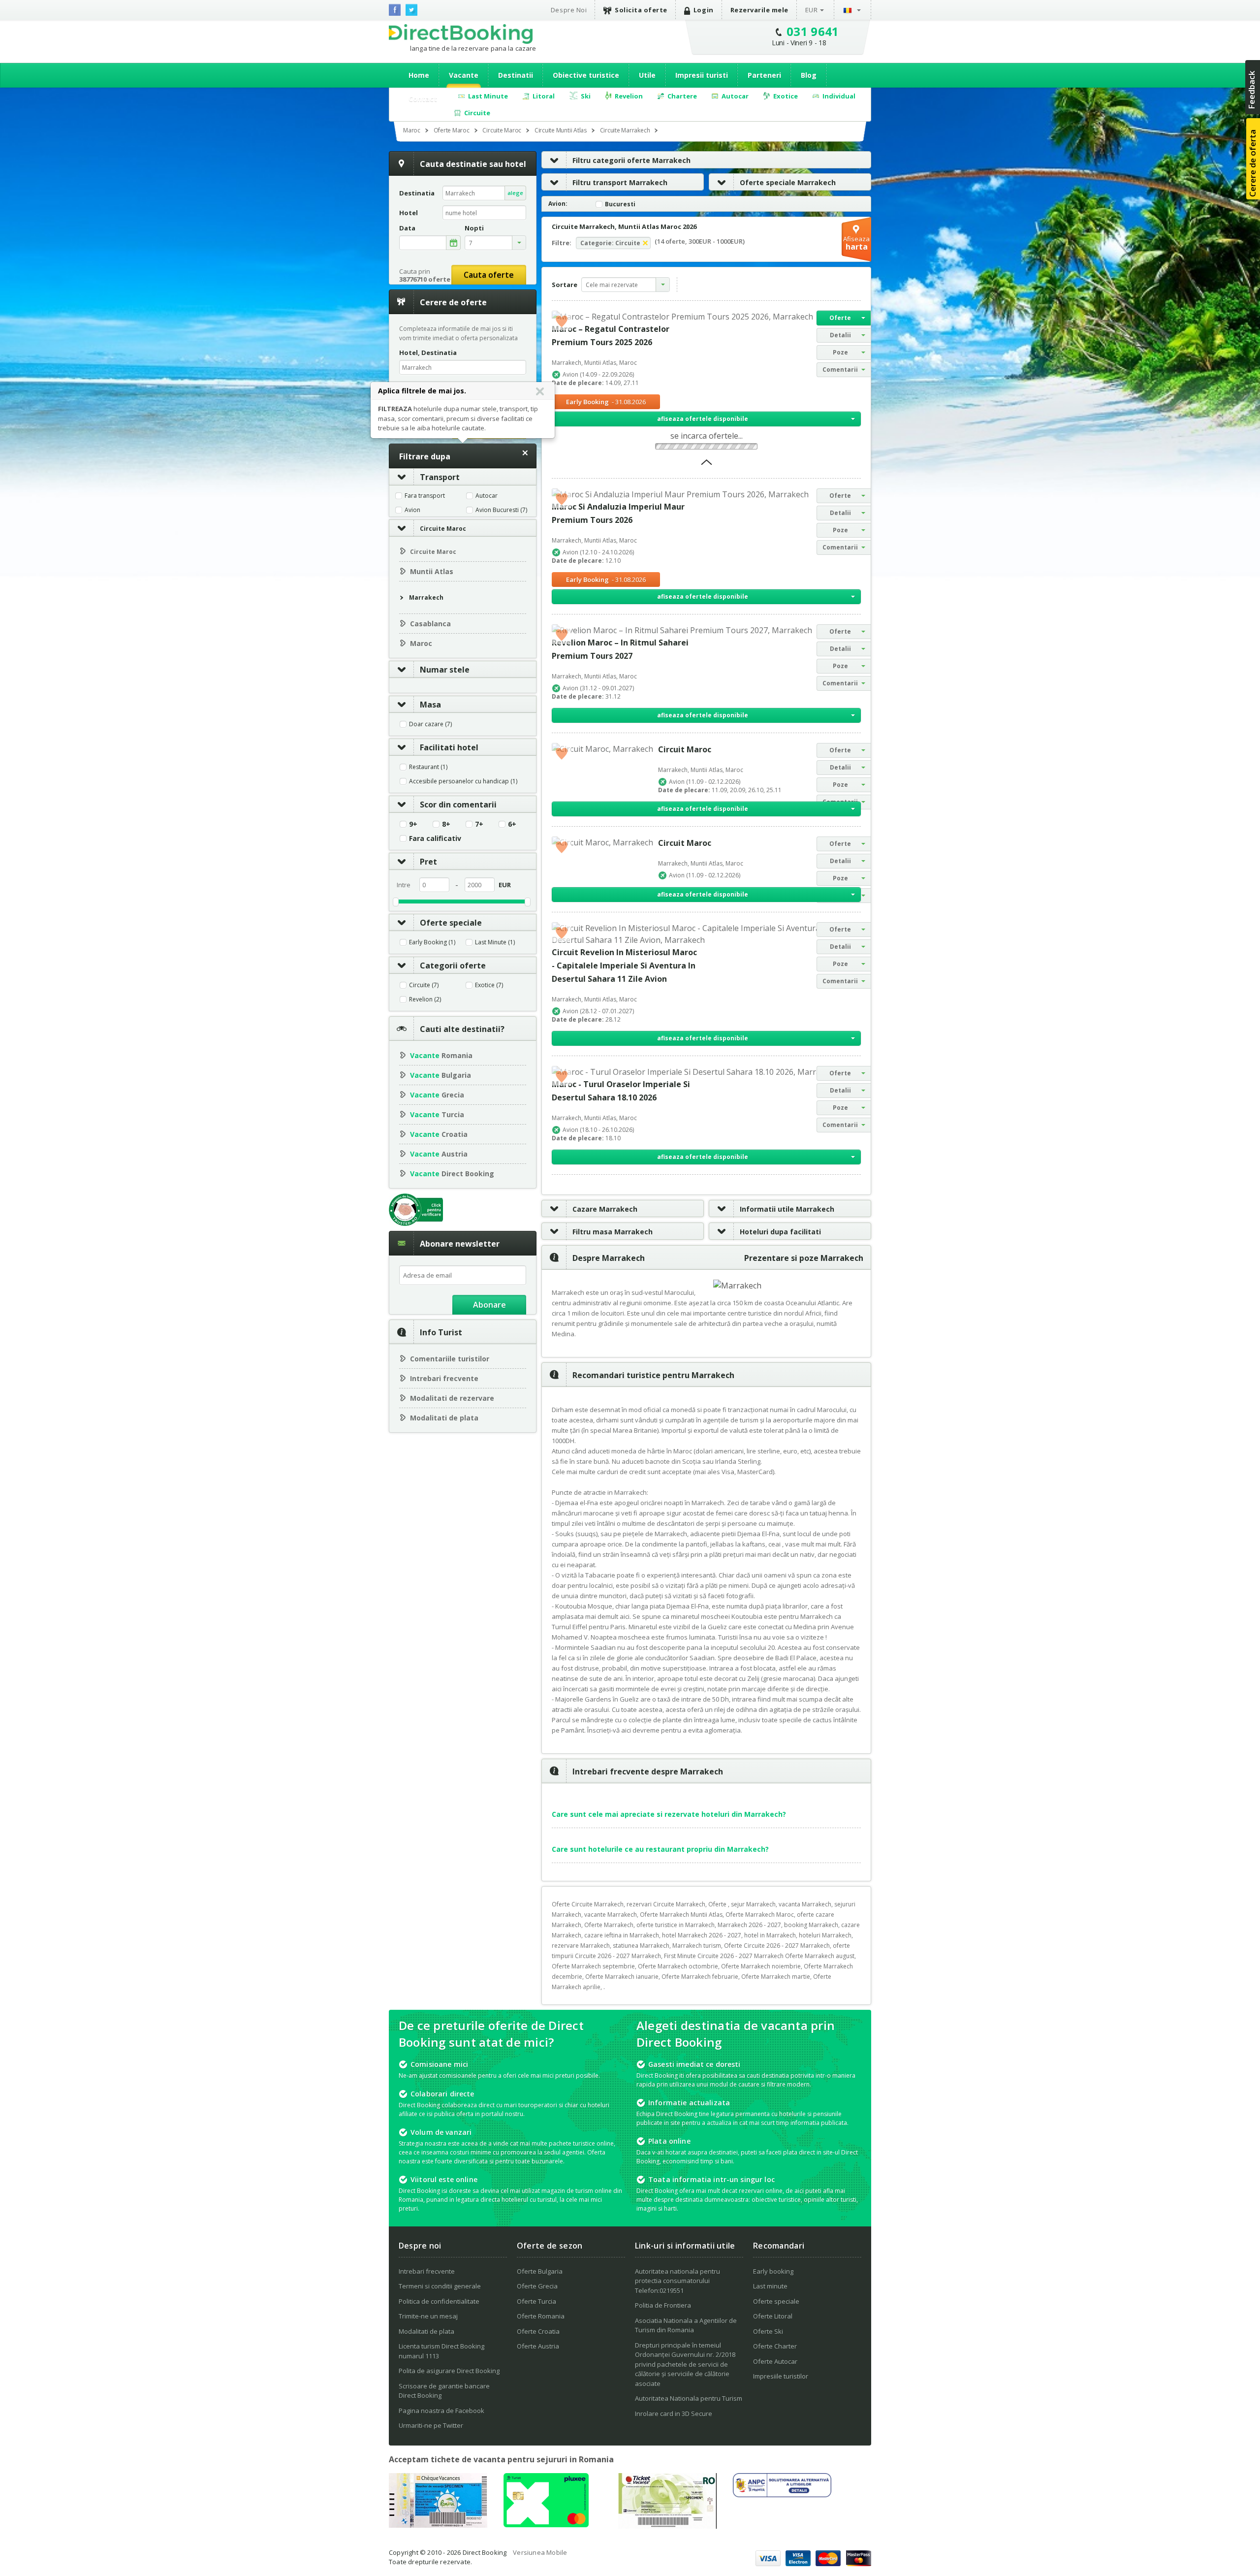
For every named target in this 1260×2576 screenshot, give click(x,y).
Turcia (437, 1114)
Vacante (464, 75)
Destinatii (516, 75)
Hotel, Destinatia (428, 353)
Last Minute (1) (495, 942)
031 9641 (813, 31)
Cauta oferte (489, 275)
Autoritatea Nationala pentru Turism (689, 2398)
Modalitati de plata (444, 1418)
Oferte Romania (541, 2316)
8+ (446, 824)
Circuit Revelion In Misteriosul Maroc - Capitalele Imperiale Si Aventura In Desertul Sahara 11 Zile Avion (624, 966)
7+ (479, 824)
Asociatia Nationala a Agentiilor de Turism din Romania (686, 2325)
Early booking (773, 2271)
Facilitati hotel (449, 747)
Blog (809, 75)
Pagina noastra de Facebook (441, 2411)
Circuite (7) (424, 985)
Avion (412, 510)
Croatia (439, 1134)
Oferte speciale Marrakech (788, 182)
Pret (428, 862)
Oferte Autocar (775, 2361)
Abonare (489, 1305)
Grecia (437, 1095)
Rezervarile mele (759, 10)
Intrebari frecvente (444, 1378)
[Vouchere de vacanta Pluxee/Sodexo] (546, 2524)
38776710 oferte (425, 279)
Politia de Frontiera (663, 2305)
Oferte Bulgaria (540, 2271)
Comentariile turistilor (450, 1359)
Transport (440, 477)
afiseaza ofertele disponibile (703, 419)
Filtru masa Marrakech (613, 1232)
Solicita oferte (641, 10)
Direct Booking (461, 34)
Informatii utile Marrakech (787, 1209)
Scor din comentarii (458, 805)
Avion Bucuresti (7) (501, 510)
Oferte (840, 318)
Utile (647, 75)
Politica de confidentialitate (439, 2301)
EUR (812, 10)
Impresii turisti (702, 75)
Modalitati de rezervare (452, 1398)
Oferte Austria (538, 2346)
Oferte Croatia (538, 2331)
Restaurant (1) (428, 767)
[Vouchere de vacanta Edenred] (667, 2526)
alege (515, 193)
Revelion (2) (425, 999)
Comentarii (840, 370)
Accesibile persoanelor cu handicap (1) (463, 781)
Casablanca (430, 624)
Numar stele (445, 670)
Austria (439, 1154)
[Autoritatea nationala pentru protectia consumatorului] (782, 2494)
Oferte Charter (775, 2346)
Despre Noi (569, 10)
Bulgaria (441, 1075)
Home (419, 75)
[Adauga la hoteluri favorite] (562, 321)
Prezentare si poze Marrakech (804, 1258)
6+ (512, 824)
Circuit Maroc (685, 749)
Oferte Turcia (536, 2301)
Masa (430, 705)
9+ (413, 824)
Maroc (421, 643)
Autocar (487, 496)
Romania (441, 1055)
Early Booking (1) (432, 942)
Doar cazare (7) (430, 724)
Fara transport (425, 496)
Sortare (565, 285)
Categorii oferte (453, 966)
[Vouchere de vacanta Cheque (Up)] (438, 2525)
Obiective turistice (586, 75)
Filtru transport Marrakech (620, 182)
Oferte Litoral (773, 2316)
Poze (840, 352)
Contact (423, 99)
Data (407, 228)
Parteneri (764, 75)
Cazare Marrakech (605, 1209)
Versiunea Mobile (540, 2552)
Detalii (840, 335)
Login (704, 10)
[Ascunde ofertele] (707, 465)
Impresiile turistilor (781, 2376)
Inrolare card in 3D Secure (674, 2414)
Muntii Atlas (432, 571)
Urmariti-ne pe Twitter (431, 2425)
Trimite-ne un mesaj (428, 2316)
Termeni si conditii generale (440, 2286)
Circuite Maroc (443, 529)
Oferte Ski (768, 2331)
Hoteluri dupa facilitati (780, 1232)
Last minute (770, 2286)
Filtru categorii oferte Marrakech (631, 160)
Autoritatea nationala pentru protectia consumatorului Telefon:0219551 (677, 2281)
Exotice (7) (489, 985)
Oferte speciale (451, 923)
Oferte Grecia (537, 2286)
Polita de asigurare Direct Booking (449, 2371)
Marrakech (426, 597)
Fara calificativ (435, 838)
